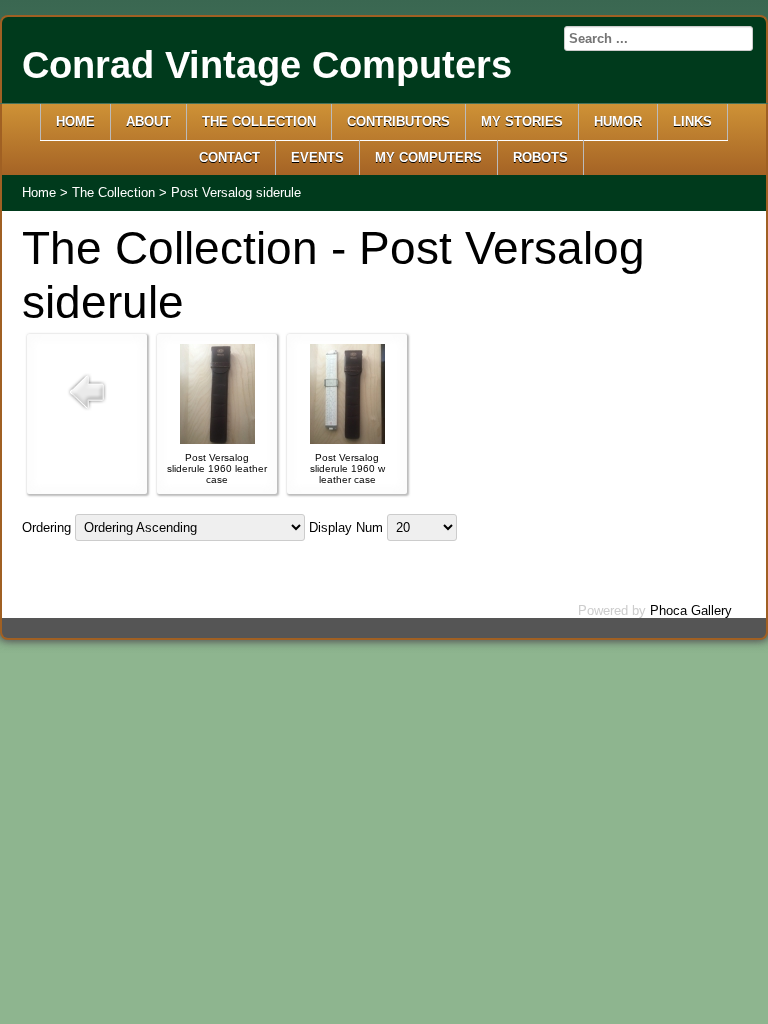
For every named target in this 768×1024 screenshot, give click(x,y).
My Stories (522, 121)
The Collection (259, 121)
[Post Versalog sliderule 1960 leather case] (217, 439)
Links (692, 121)
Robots (540, 157)
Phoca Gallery (691, 610)
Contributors (398, 121)
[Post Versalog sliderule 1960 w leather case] (347, 439)
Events (317, 157)
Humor (618, 121)
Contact (229, 157)
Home (75, 121)
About (148, 121)
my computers (428, 157)
